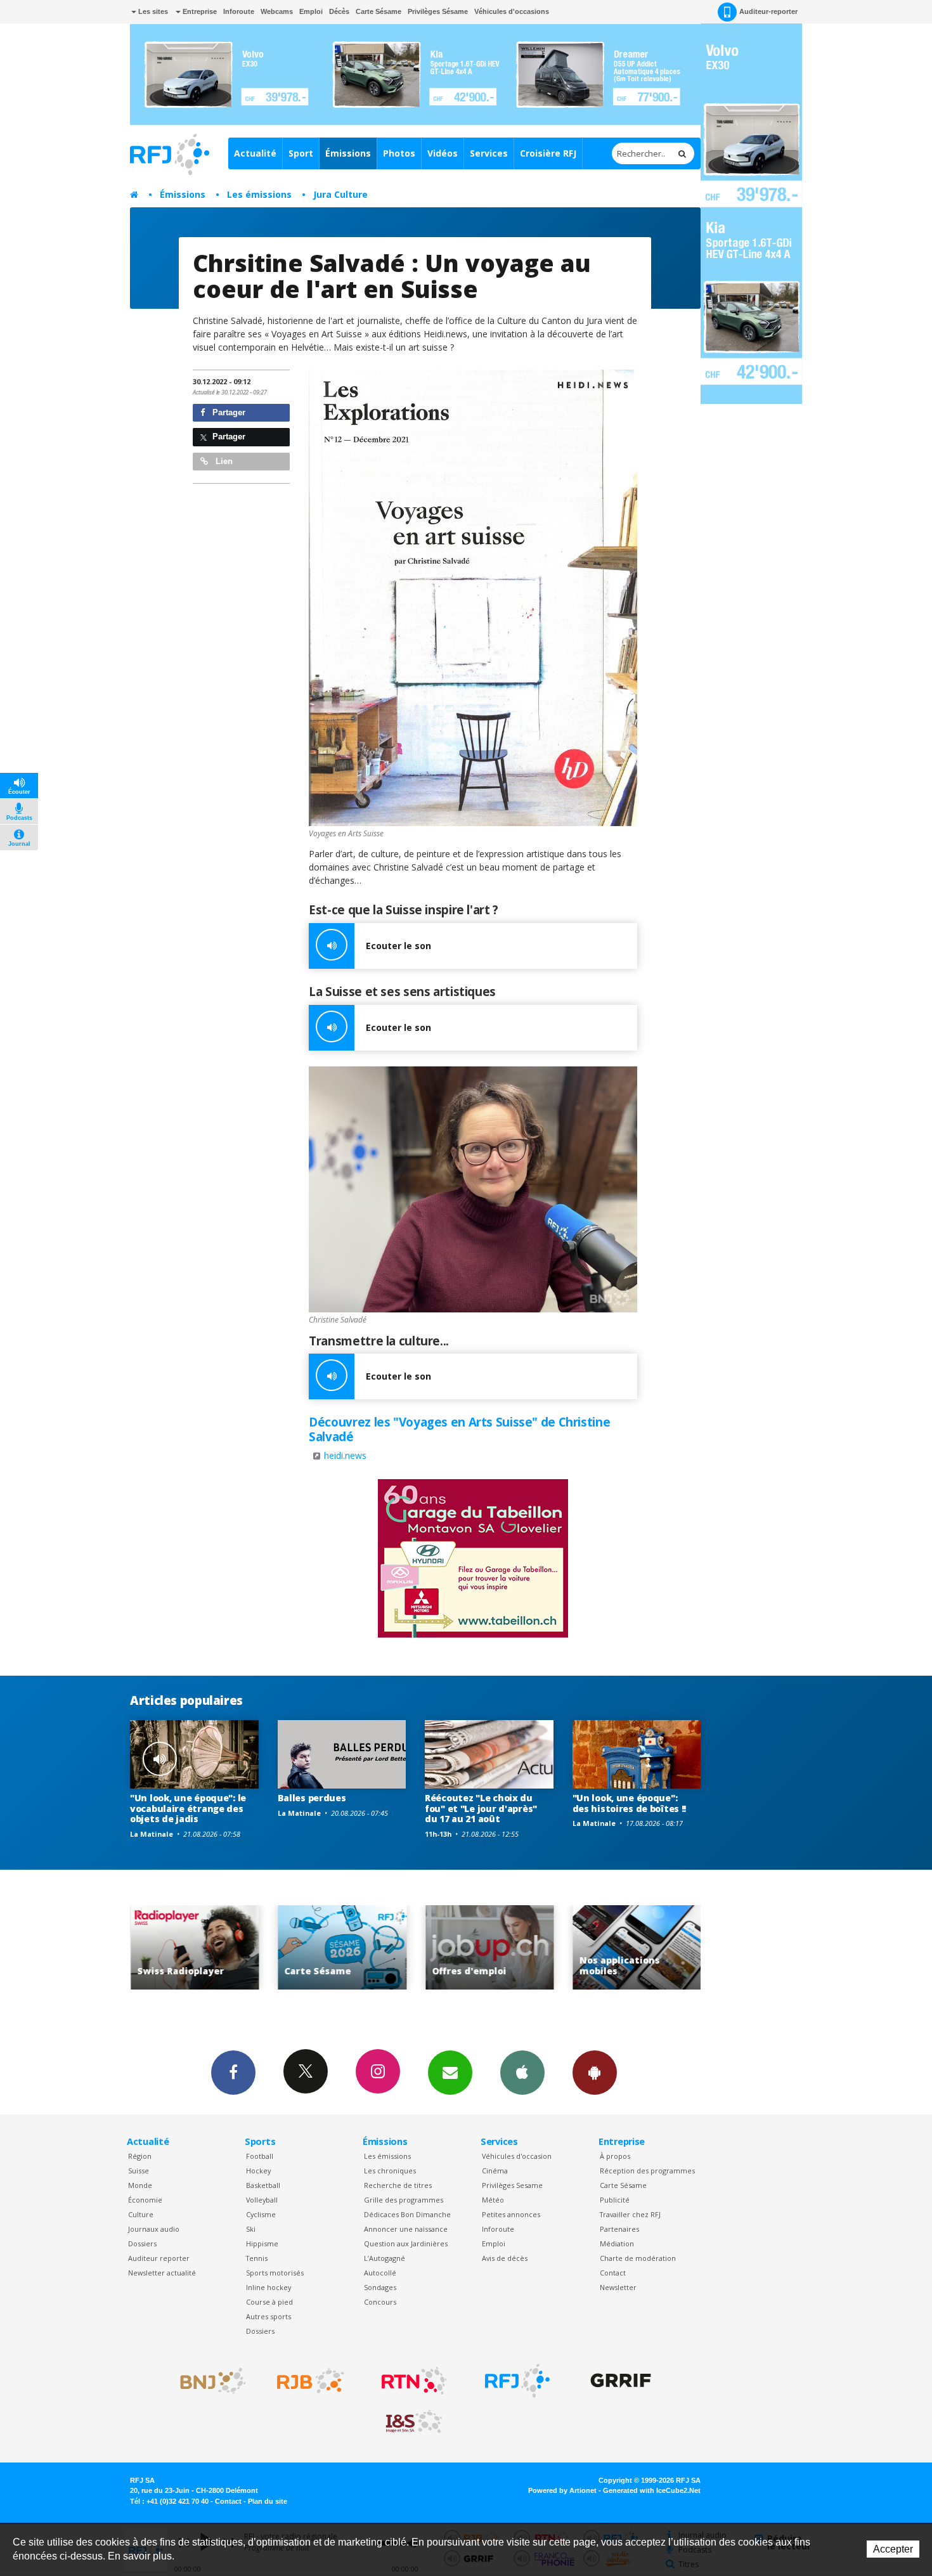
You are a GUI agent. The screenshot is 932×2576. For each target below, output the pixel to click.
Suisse (139, 2171)
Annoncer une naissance (406, 2229)
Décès (339, 11)
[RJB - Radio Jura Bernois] (311, 2381)
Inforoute (239, 11)
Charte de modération (638, 2258)
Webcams (277, 11)
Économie (145, 2200)
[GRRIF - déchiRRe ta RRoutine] (621, 2381)
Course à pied (269, 2302)
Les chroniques (390, 2171)
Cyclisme (261, 2214)
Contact (613, 2273)
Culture (141, 2214)
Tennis (257, 2258)
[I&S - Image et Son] (414, 2422)
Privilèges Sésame (438, 11)
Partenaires (619, 2229)
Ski (251, 2229)
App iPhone (522, 2073)
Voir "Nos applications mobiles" (490, 1947)
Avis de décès (505, 2258)
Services (489, 153)
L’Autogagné (385, 2258)
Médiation (617, 2243)
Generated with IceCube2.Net (652, 2490)
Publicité (615, 2200)
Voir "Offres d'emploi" (343, 1947)
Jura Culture (340, 194)
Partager (228, 412)
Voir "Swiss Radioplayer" (637, 1947)
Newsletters (450, 2073)
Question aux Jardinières (406, 2243)
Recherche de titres (398, 2185)
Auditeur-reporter (768, 11)
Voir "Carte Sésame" (196, 1947)
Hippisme (262, 2243)
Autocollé (380, 2273)
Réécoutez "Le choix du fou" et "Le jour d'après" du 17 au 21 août (481, 1809)
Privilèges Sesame (512, 2185)
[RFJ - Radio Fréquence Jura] (517, 2381)
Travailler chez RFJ (630, 2214)
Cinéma (495, 2171)
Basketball (263, 2185)
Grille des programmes (404, 2200)
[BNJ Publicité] (207, 2381)
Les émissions (259, 194)
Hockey (258, 2171)
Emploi (311, 11)
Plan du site (268, 2501)
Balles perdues (312, 1798)
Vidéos (443, 153)
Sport (301, 153)
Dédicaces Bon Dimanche (407, 2214)
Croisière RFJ (548, 153)
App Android (595, 2073)
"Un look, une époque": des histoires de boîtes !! (630, 1803)
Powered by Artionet (562, 2490)
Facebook (233, 2073)
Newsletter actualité (162, 2273)
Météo (493, 2200)
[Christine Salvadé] (473, 1190)
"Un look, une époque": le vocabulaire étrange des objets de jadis (188, 1809)
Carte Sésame (379, 11)
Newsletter (618, 2287)
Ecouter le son (398, 946)
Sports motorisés (275, 2273)
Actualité (255, 153)
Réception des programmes (647, 2171)
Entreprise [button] (199, 11)
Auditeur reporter (159, 2258)
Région (140, 2156)
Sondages (380, 2287)
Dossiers (142, 2243)
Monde (140, 2185)
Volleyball (262, 2200)
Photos (399, 153)
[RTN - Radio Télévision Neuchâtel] (414, 2381)
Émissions (348, 153)
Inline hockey (269, 2287)
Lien (223, 461)
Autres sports (269, 2316)
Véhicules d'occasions (512, 11)
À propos (615, 2156)
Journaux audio (154, 2229)
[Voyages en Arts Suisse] (473, 598)
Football (260, 2156)
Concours (380, 2302)
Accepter (893, 2549)
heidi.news (345, 1455)
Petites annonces (511, 2214)
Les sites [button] (152, 11)
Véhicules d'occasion (517, 2156)
